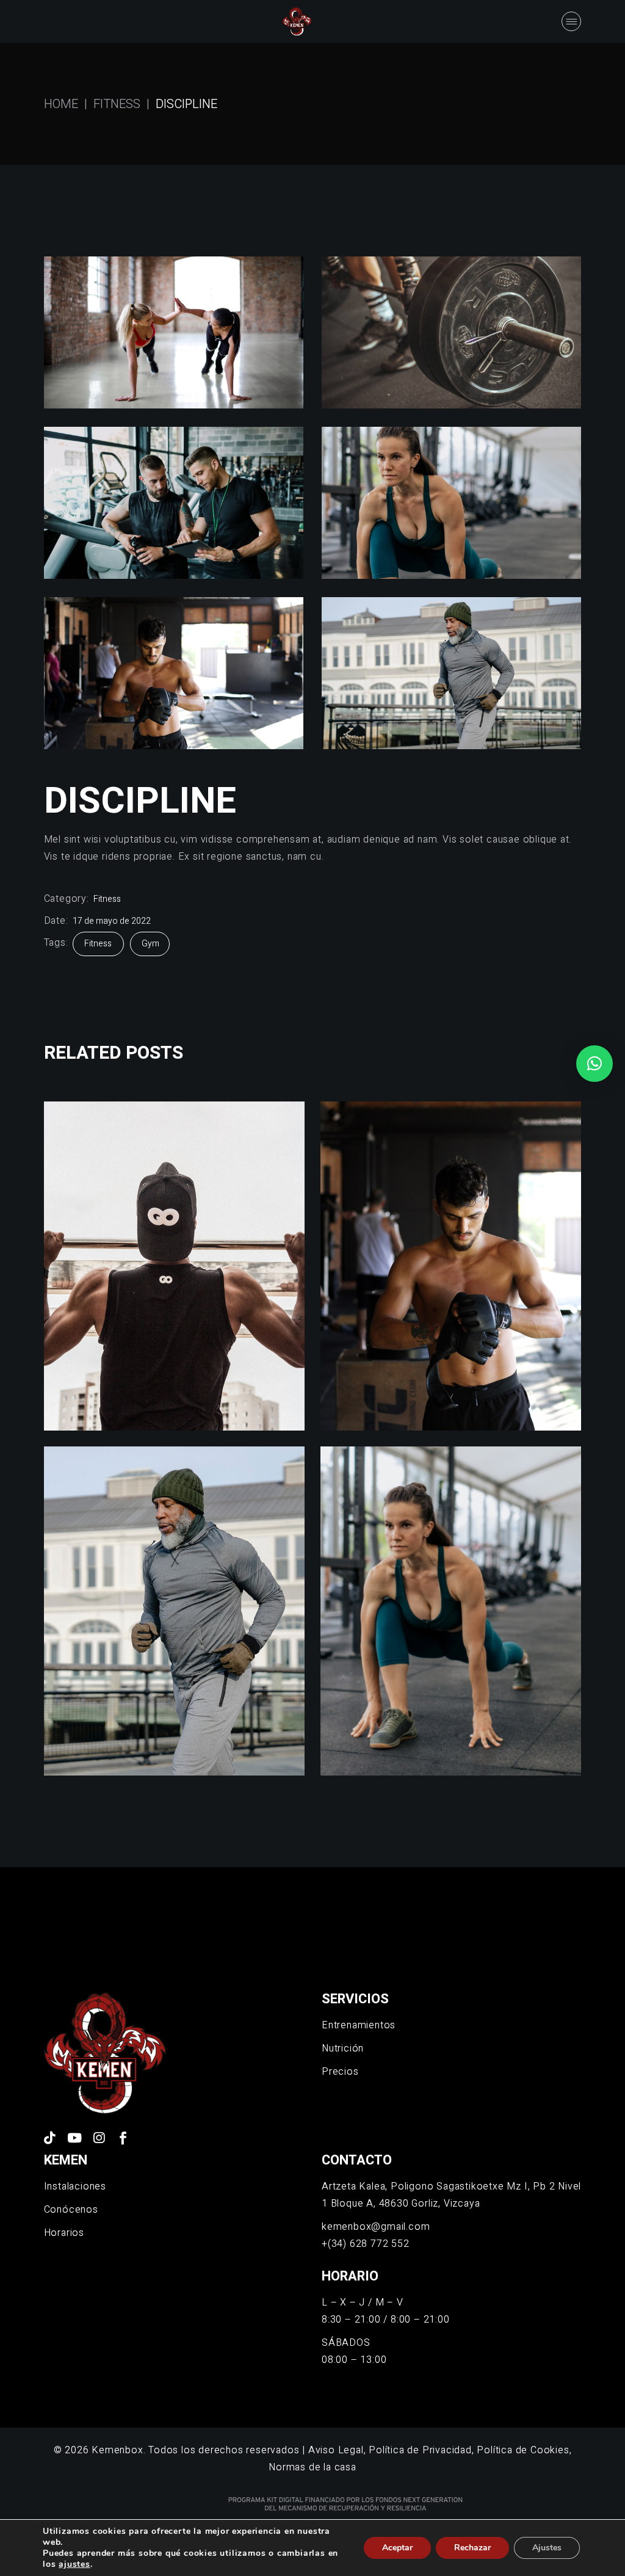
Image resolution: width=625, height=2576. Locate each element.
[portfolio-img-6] (451, 673)
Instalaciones (75, 2186)
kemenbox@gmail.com (376, 2227)
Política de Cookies (523, 2450)
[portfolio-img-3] (174, 503)
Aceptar (397, 2548)
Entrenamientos (359, 2025)
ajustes (74, 2564)
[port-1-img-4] (451, 503)
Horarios (64, 2233)
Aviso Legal (336, 2450)
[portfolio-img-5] (174, 673)
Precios (340, 2072)
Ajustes (547, 2548)
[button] (594, 1064)
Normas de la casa (312, 2467)
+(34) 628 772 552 (366, 2244)
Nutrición (343, 2048)
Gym (150, 944)
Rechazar (472, 2548)
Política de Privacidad (420, 2450)
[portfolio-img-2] (451, 332)
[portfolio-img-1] (174, 332)
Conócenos (71, 2210)
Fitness (107, 899)
